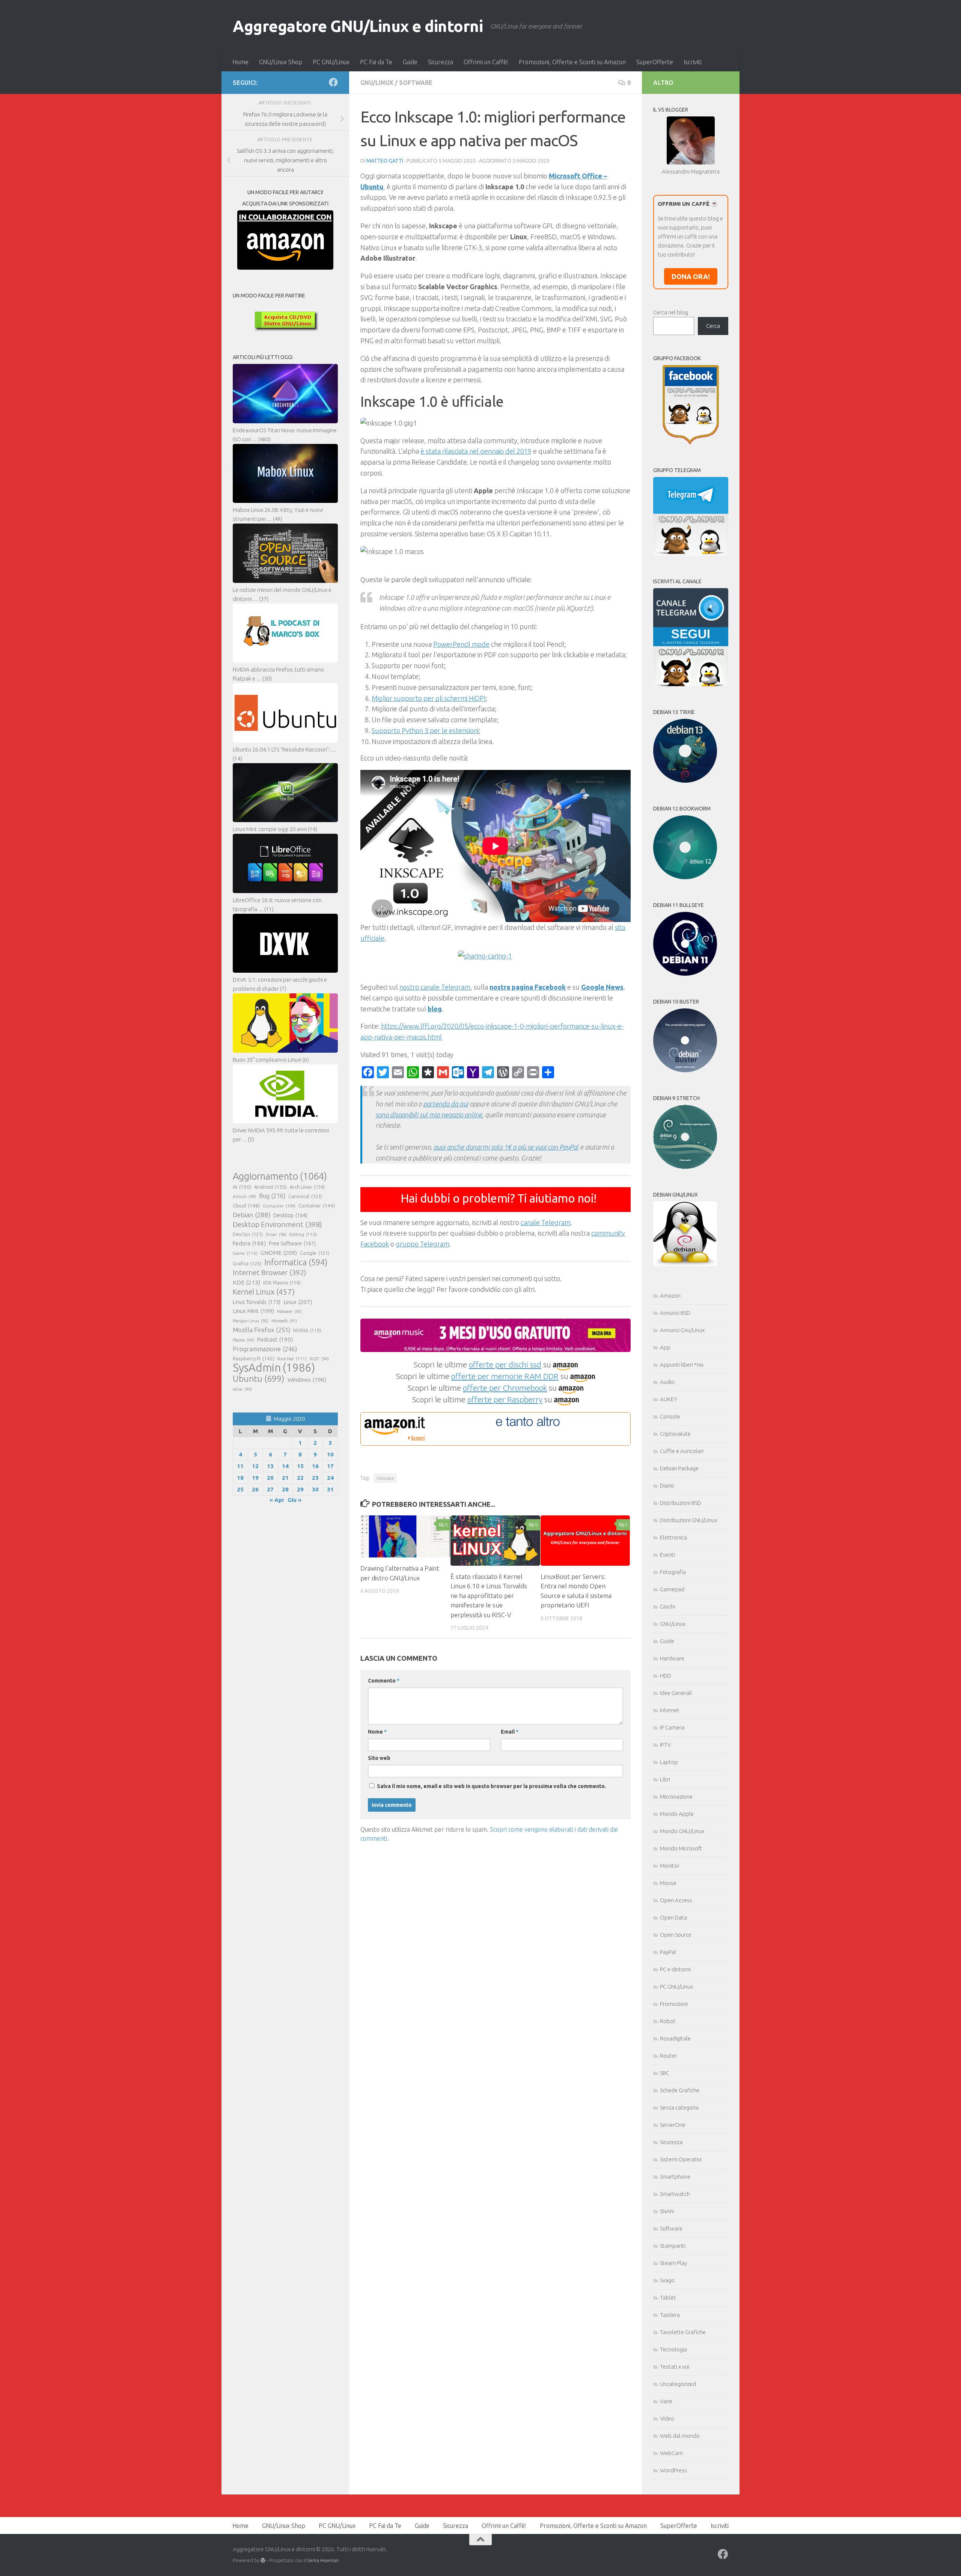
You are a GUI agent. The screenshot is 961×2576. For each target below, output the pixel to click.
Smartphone (675, 2177)
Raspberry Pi (254, 1358)
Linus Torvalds (257, 1302)
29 (300, 1489)
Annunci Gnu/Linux (682, 1330)
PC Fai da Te (376, 62)
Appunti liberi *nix (682, 1365)
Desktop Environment (277, 1224)
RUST (319, 1359)
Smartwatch (675, 2194)
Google (315, 1253)
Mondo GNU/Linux (682, 1831)
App (665, 1347)
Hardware (672, 1658)
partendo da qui (446, 1104)
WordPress (673, 2470)
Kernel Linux (264, 1292)
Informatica (296, 1262)
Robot (668, 2021)
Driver (276, 1234)
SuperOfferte (655, 62)
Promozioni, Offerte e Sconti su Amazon (572, 62)
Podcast (275, 1339)
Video (667, 2418)
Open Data (673, 1917)
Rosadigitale (675, 2038)
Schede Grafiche (680, 2090)
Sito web (379, 1758)
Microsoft (284, 1321)
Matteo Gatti (385, 161)
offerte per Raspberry (505, 1399)
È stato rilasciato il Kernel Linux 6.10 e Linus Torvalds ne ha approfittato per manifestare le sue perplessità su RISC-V (489, 1596)
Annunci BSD (675, 1313)
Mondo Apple (677, 1814)
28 (285, 1489)
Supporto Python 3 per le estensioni (425, 730)
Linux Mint (253, 1311)
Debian (252, 1215)
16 (315, 1466)
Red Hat (292, 1359)
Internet (670, 1710)
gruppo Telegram (423, 1244)
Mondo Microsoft (681, 1848)
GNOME (279, 1253)
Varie (666, 2401)
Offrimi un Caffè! (486, 62)
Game (245, 1253)
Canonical (305, 1196)
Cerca (713, 326)
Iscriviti (693, 62)
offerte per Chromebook (505, 1388)
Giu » (294, 1500)
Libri (665, 1779)
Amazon (670, 1296)
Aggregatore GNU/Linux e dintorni (358, 26)
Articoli (244, 1197)
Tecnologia (673, 2349)
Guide (410, 62)
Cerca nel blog (671, 312)
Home (240, 62)
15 (300, 1466)
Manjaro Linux (251, 1321)
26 (255, 1489)
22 (300, 1478)
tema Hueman (323, 2560)
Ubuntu (259, 1379)
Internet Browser (270, 1272)
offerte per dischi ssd (505, 1364)
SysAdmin (274, 1368)
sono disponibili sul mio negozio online (429, 1115)
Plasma (243, 1340)
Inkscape (385, 1478)
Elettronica (673, 1537)
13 (270, 1466)
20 (270, 1478)
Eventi (667, 1555)
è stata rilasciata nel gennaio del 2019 (476, 451)
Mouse (668, 1883)
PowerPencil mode (461, 644)
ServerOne (673, 2125)
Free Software (292, 1243)
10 (330, 1454)
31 (330, 1489)
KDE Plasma (282, 1283)
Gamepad (672, 1589)
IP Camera (672, 1727)
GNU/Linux (377, 83)
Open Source (676, 1935)
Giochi (667, 1606)
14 (285, 1466)
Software (416, 83)
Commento (384, 1681)
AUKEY (669, 1399)
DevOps (248, 1234)
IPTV (665, 1745)
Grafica (247, 1263)
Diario (667, 1486)
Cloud (246, 1206)
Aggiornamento (280, 1176)
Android (270, 1187)
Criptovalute (675, 1434)
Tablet (668, 2298)
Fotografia (673, 1572)
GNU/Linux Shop (281, 62)
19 (255, 1478)
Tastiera (670, 2315)
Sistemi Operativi (681, 2159)
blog (435, 1009)
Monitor (670, 1866)
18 (240, 1478)
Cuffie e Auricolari (682, 1451)
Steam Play (673, 2263)
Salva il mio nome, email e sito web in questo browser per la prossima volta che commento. (492, 1786)
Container (317, 1206)
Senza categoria (679, 2107)
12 (255, 1466)
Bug (272, 1196)
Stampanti (673, 2246)
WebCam (671, 2453)
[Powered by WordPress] (263, 2560)
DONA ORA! (691, 276)
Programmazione (265, 1349)
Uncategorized (678, 2384)
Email (510, 1732)
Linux (298, 1302)
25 (240, 1489)
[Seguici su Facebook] (333, 82)
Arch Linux (307, 1187)
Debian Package (679, 1468)
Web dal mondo (680, 2436)
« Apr (277, 1500)
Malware (289, 1311)
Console (670, 1416)
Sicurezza (441, 62)
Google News (602, 987)
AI (242, 1187)
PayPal (668, 1952)
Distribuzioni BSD (681, 1503)
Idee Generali (676, 1693)
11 (240, 1466)
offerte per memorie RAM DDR (505, 1376)
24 (330, 1478)
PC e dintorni (675, 1969)
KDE (246, 1282)
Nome (377, 1732)
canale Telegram (546, 1222)
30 (315, 1489)
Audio (667, 1382)
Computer (279, 1206)
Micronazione (676, 1797)
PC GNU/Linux (331, 62)
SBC (665, 2073)
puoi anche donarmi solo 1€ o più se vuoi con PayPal (506, 1147)
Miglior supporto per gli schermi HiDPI (429, 698)
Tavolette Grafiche (683, 2332)
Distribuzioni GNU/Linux (688, 1520)
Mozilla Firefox (261, 1330)
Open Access (676, 1900)
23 (315, 1478)
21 (285, 1478)
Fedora (249, 1243)
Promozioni (674, 2004)
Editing (303, 1234)
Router (668, 2056)
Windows (307, 1380)
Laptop (669, 1762)
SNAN (667, 2211)
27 (270, 1489)
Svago (667, 2280)
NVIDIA (307, 1330)
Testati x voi (675, 2367)
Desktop (290, 1215)
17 (330, 1466)
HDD (666, 1676)
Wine (242, 1389)
